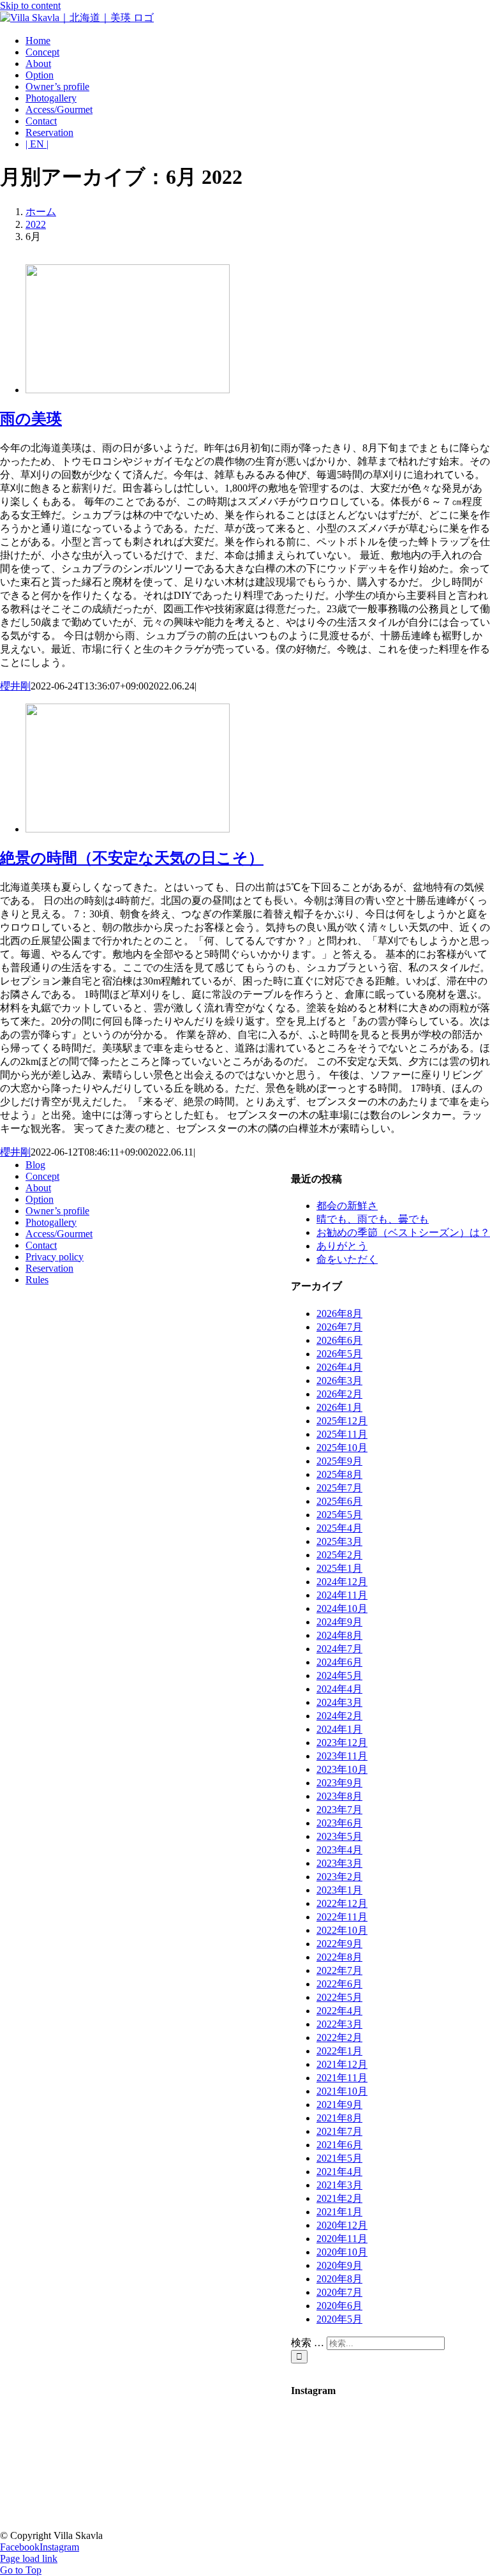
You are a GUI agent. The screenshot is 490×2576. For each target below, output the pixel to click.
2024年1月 (339, 1729)
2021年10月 (342, 2091)
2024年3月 (339, 1702)
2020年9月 (339, 2265)
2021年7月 (339, 2131)
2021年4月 (339, 2172)
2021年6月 (339, 2145)
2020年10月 (342, 2252)
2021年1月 (339, 2212)
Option (40, 1199)
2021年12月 (342, 2064)
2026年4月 (339, 1367)
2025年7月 (339, 1488)
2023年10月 (342, 1769)
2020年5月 (339, 2319)
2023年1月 (339, 1890)
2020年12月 (342, 2225)
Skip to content (30, 5)
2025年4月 (339, 1528)
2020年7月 (339, 2292)
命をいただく (347, 1259)
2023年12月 (342, 1743)
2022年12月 (342, 1903)
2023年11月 (342, 1756)
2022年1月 (339, 2051)
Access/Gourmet (59, 1234)
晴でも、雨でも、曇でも (373, 1219)
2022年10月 (342, 1930)
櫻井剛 (15, 686)
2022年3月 (339, 2024)
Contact (41, 1245)
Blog (35, 1165)
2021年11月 (342, 2078)
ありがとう (342, 1246)
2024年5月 (339, 1676)
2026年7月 (339, 1327)
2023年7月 (339, 1810)
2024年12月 (342, 1582)
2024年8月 (339, 1635)
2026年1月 (339, 1407)
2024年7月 (339, 1649)
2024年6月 (339, 1662)
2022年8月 (339, 1957)
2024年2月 (339, 1716)
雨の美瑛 (31, 419)
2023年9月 (339, 1783)
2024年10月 (342, 1608)
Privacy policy (55, 1257)
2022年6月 (339, 1984)
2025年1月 (339, 1568)
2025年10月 (342, 1448)
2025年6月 (339, 1501)
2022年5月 (339, 1997)
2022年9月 (339, 1944)
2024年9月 (339, 1622)
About (38, 1188)
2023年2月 (339, 1877)
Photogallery (51, 1222)
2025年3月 (339, 1541)
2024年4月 (339, 1689)
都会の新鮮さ (347, 1206)
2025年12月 (342, 1421)
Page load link (29, 2558)
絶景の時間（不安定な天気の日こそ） (132, 858)
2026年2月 (339, 1394)
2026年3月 (339, 1381)
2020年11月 (342, 2239)
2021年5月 (339, 2158)
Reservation (49, 1268)
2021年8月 (339, 2118)
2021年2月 (339, 2198)
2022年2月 (339, 2037)
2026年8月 (339, 1314)
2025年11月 (342, 1434)
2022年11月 (342, 1917)
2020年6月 (339, 2306)
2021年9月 (339, 2105)
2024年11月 (342, 1595)
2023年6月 (339, 1823)
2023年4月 (339, 1850)
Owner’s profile (57, 1211)
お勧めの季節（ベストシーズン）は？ (403, 1232)
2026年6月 (339, 1340)
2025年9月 (339, 1461)
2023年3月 (339, 1863)
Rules (37, 1280)
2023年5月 (339, 1836)
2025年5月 (339, 1515)
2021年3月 (339, 2185)
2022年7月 (339, 1970)
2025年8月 (339, 1474)
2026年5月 (339, 1354)
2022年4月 (339, 2011)
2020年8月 (339, 2279)
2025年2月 (339, 1555)
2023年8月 (339, 1796)
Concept (42, 1176)
